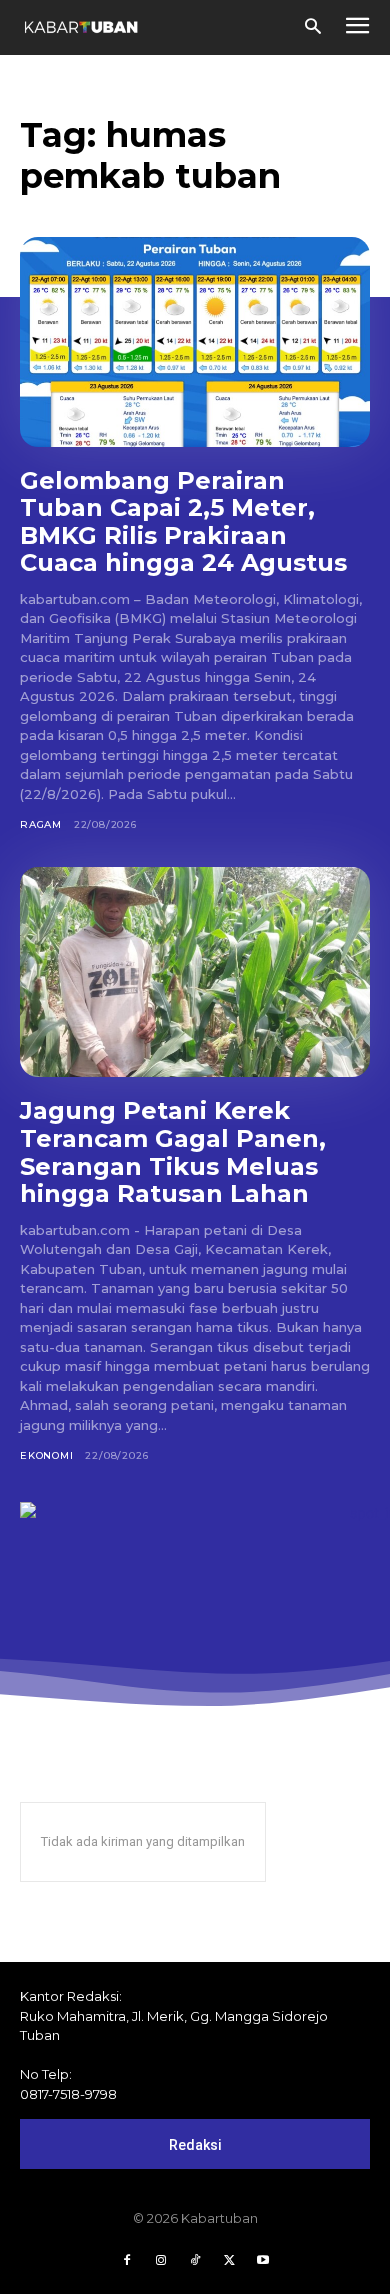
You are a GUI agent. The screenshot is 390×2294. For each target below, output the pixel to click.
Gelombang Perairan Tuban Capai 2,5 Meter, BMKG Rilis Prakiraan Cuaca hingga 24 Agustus (183, 522)
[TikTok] (195, 2261)
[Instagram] (161, 2261)
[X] (229, 2261)
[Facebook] (127, 2261)
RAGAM (41, 824)
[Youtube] (263, 2261)
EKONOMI (47, 1455)
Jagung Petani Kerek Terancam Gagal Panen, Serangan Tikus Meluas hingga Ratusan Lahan (173, 1152)
